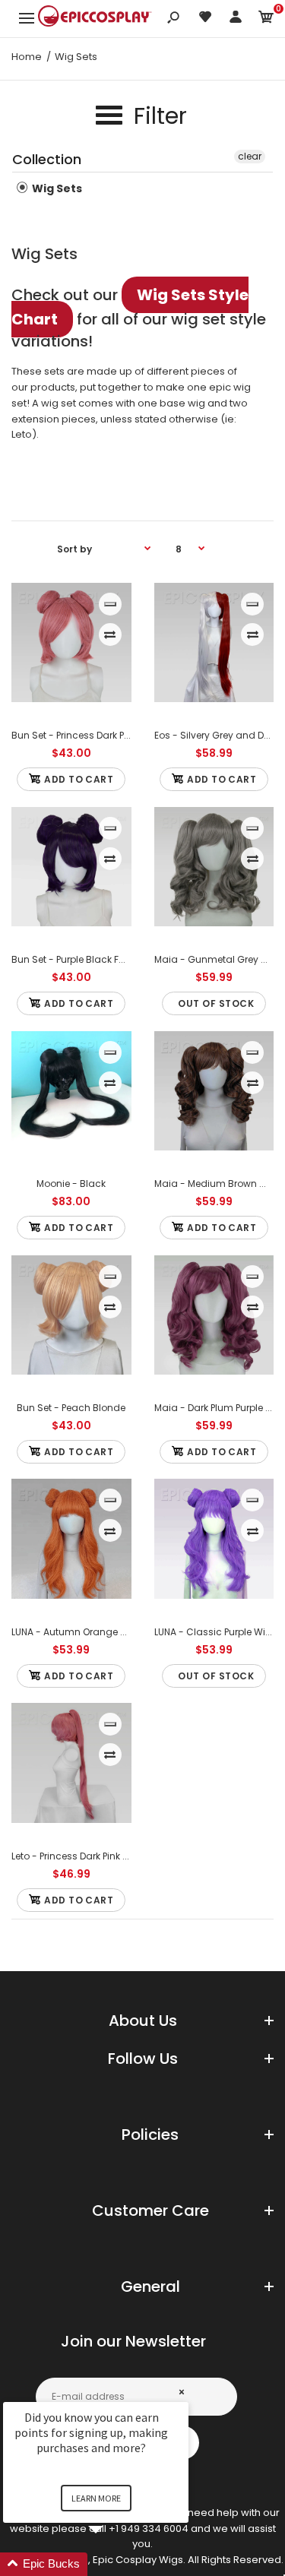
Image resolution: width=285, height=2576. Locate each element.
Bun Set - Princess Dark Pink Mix (82, 735)
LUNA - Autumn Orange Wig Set (83, 1632)
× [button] (182, 2392)
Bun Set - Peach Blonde (71, 1408)
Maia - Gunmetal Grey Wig (217, 959)
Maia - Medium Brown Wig (216, 1184)
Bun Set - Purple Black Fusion (78, 959)
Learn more (96, 2498)
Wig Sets (56, 188)
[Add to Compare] (110, 635)
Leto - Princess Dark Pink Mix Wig (84, 1856)
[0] (266, 19)
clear (250, 156)
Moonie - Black (71, 1184)
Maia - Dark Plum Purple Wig (219, 1408)
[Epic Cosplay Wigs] (95, 18)
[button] (114, 2564)
